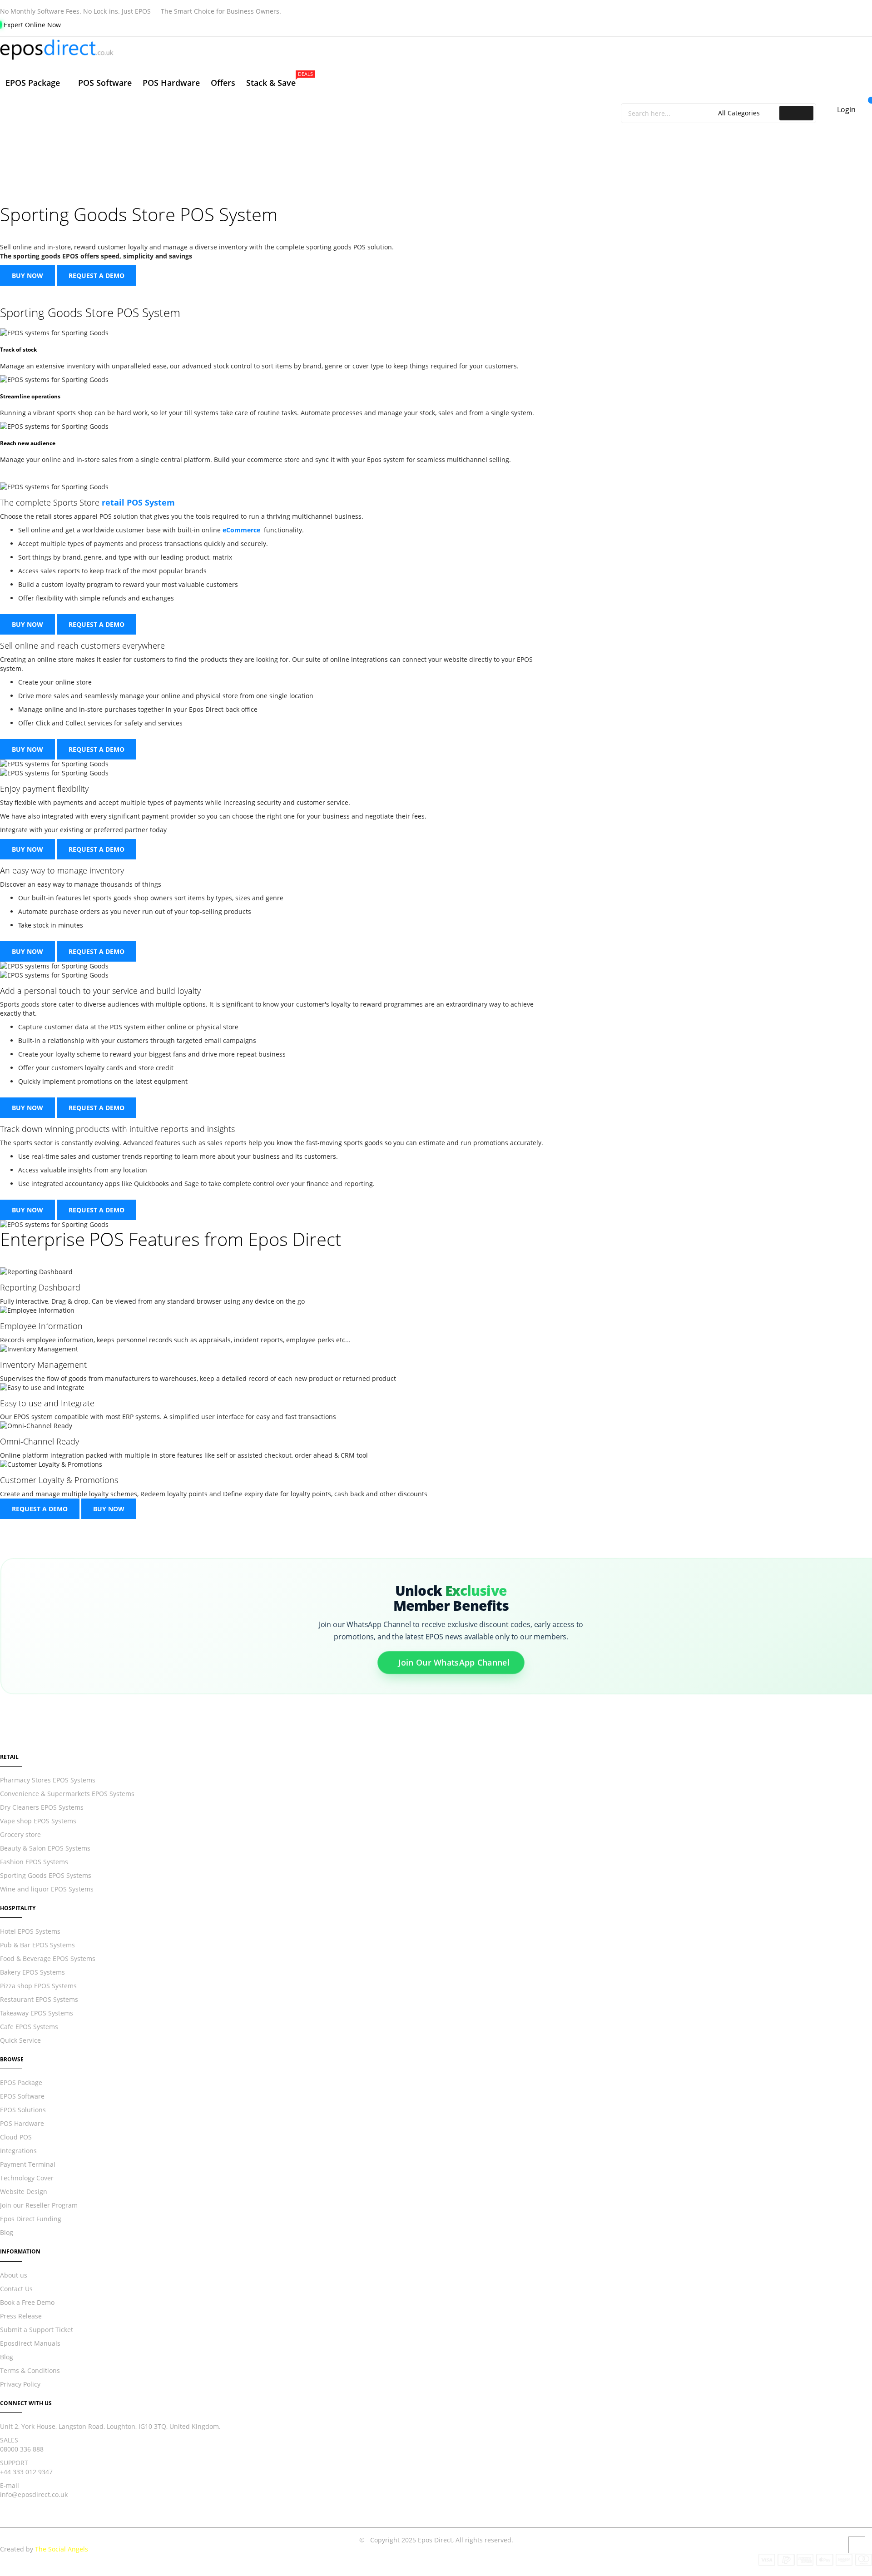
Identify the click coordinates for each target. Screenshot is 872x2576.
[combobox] (671, 113)
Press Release (21, 2316)
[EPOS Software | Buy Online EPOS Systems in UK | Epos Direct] (436, 50)
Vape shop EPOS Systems (38, 1821)
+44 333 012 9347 (26, 2472)
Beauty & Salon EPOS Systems (45, 1848)
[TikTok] (49, 2523)
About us (14, 2275)
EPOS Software (22, 2096)
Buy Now (27, 275)
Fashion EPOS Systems (34, 1862)
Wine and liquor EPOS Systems (47, 1889)
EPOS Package (21, 2082)
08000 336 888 (22, 2449)
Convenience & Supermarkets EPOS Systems (67, 1794)
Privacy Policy (20, 2384)
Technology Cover (27, 2178)
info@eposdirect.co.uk (34, 2494)
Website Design (24, 2191)
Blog (7, 2232)
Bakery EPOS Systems (32, 1972)
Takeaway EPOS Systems (37, 2013)
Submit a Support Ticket (37, 2330)
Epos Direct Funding (31, 2219)
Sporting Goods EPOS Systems (46, 1875)
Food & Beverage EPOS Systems (48, 1958)
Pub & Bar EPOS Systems (37, 1945)
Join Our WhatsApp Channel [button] (454, 1662)
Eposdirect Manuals (30, 2343)
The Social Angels (62, 2549)
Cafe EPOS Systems (29, 2027)
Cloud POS (16, 2137)
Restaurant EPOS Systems (39, 1999)
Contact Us (16, 2289)
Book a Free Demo (27, 2302)
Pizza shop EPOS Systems (38, 1986)
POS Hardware (22, 2123)
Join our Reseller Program (39, 2205)
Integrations (18, 2151)
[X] (21, 2523)
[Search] (796, 113)
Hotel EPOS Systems (30, 1931)
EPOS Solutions (23, 2110)
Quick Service (20, 2040)
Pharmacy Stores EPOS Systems (48, 1780)
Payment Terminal (28, 2164)
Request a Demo (97, 275)
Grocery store (20, 1834)
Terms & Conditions (30, 2370)
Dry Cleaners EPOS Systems (42, 1807)
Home (350, 151)
